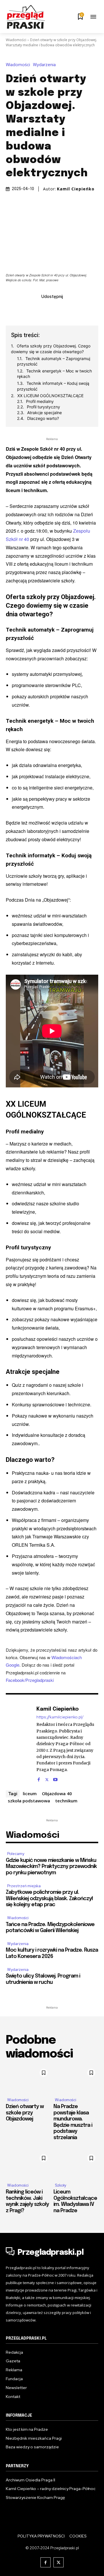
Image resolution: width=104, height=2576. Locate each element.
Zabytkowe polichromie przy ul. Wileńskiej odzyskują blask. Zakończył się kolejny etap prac (49, 1899)
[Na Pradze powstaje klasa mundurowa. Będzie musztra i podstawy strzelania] (76, 2079)
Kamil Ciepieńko (76, 189)
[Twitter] (32, 309)
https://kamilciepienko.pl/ (60, 1717)
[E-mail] (59, 309)
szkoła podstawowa (29, 1801)
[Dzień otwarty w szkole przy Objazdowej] (28, 2079)
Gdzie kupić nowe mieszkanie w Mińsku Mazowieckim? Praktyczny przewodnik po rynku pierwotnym (51, 1867)
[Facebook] (19, 309)
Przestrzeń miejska (24, 1886)
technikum (66, 1801)
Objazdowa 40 (57, 1793)
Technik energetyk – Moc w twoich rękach (54, 374)
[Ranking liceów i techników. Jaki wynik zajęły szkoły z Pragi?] (28, 2165)
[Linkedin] (45, 309)
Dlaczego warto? (43, 418)
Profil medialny (40, 401)
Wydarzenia (44, 65)
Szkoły (61, 2185)
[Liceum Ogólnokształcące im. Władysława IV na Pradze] (76, 2165)
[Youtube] (55, 1778)
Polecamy (16, 1854)
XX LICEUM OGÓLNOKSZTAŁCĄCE (50, 396)
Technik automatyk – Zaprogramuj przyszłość (54, 361)
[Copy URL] (85, 309)
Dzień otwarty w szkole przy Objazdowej (25, 2113)
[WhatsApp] (72, 309)
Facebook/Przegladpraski (30, 1680)
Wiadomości (16, 40)
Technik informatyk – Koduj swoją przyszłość (53, 386)
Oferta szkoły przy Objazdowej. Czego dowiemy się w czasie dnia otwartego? (51, 349)
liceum (30, 1793)
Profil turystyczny (43, 407)
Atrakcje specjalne (44, 413)
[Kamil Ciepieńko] (20, 1743)
